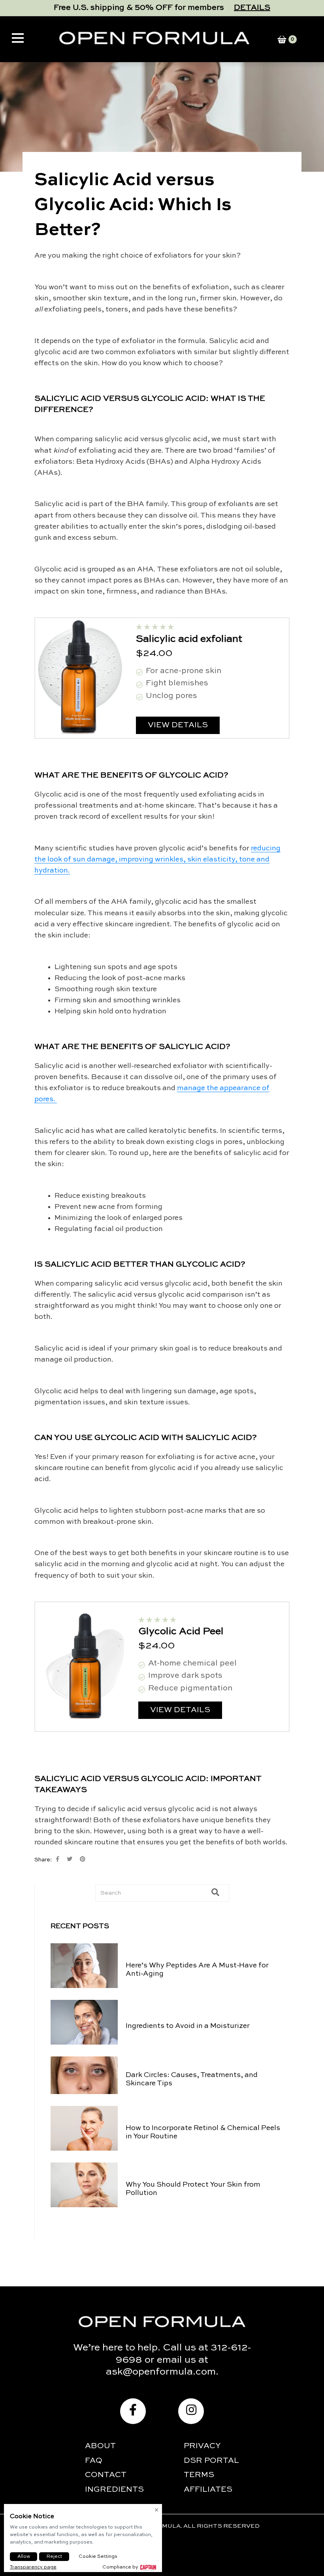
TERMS (199, 2475)
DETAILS (252, 8)
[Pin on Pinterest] (83, 1859)
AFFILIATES (208, 2490)
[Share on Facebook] (57, 1859)
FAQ (94, 2461)
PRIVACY (202, 2446)
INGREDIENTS (114, 2490)
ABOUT (100, 2446)
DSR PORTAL (211, 2461)
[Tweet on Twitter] (70, 1859)
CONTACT (106, 2475)
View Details (178, 725)
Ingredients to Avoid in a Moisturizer (188, 2026)
